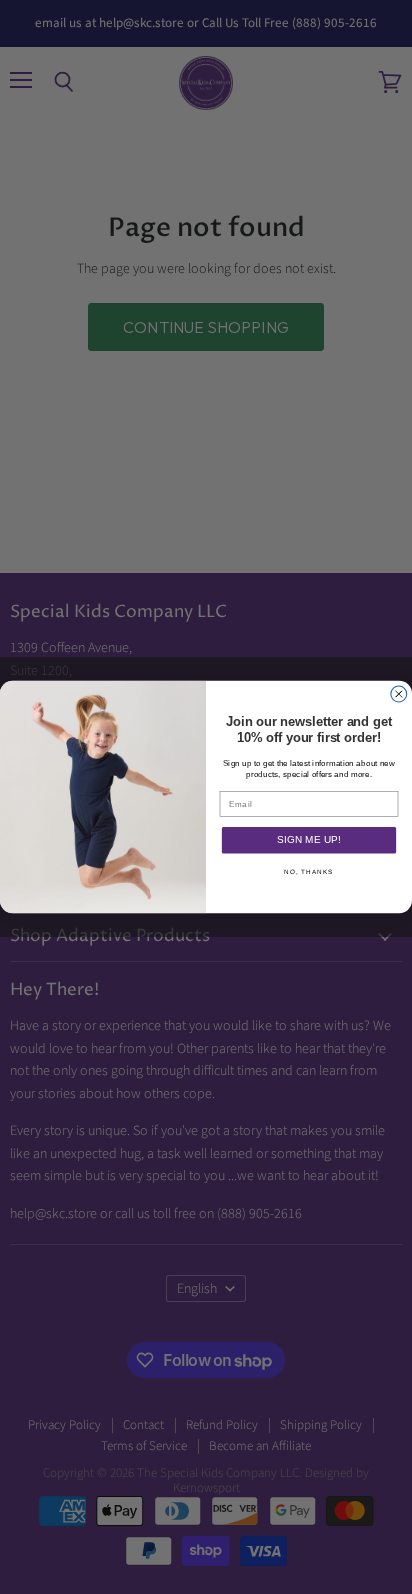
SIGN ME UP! (309, 840)
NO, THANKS (308, 871)
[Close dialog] (399, 694)
